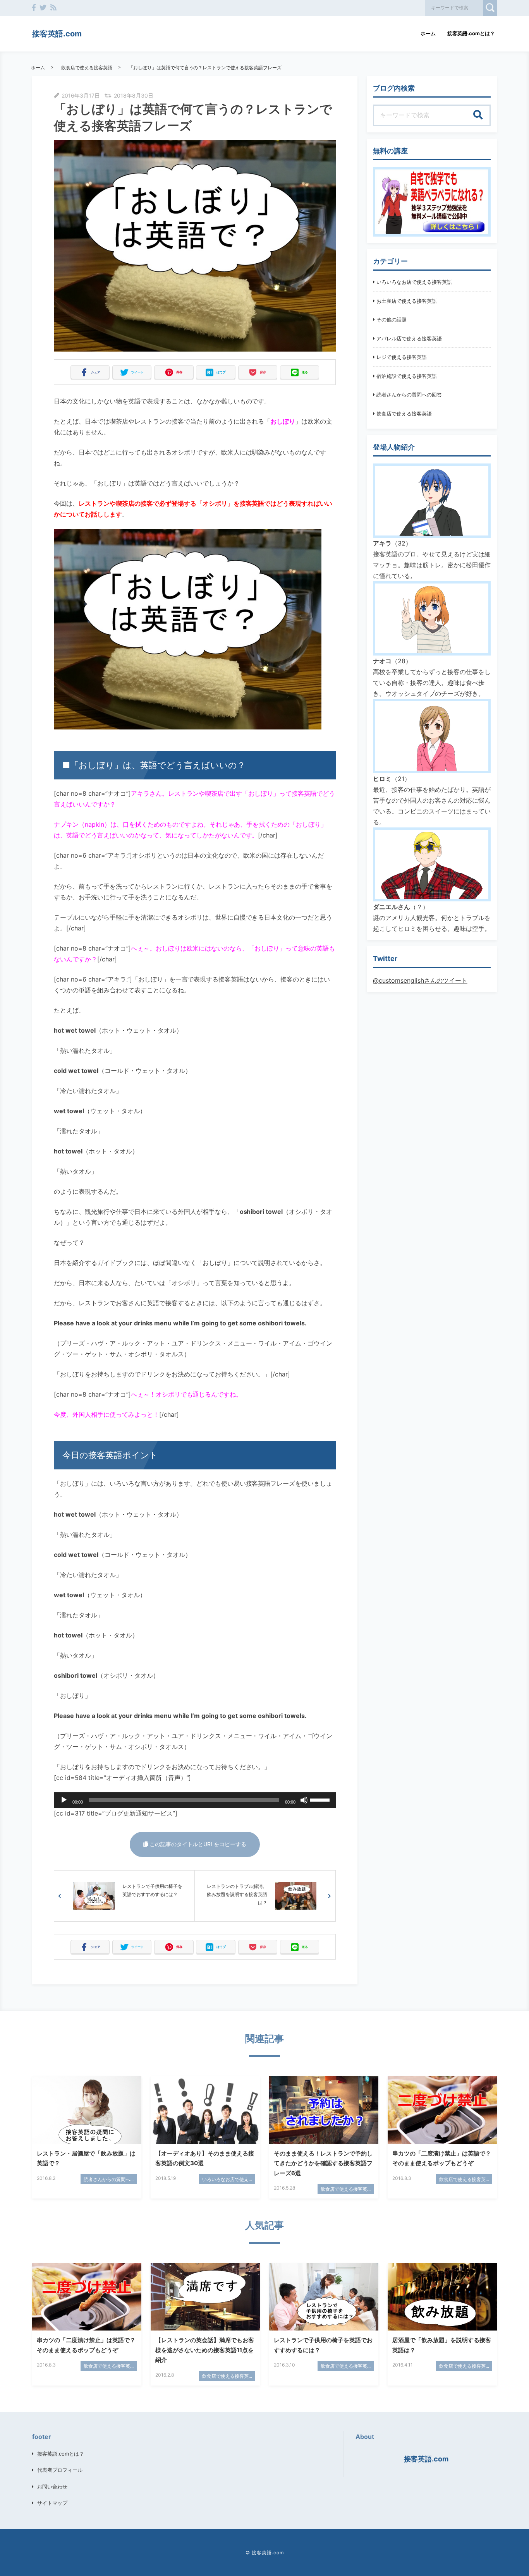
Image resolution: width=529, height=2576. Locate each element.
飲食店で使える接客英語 (87, 68)
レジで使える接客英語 (402, 357)
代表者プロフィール (60, 2470)
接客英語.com (57, 34)
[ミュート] (304, 1800)
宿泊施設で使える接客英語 (407, 376)
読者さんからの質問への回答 (409, 395)
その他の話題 (392, 319)
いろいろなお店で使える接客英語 (414, 282)
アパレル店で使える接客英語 (409, 338)
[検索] (478, 115)
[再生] (64, 1800)
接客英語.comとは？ (471, 33)
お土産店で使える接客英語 (407, 301)
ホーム (428, 33)
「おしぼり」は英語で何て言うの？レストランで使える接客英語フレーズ (205, 68)
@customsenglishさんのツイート (420, 980)
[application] (195, 1800)
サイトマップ (52, 2503)
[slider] (321, 1799)
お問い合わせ (52, 2487)
